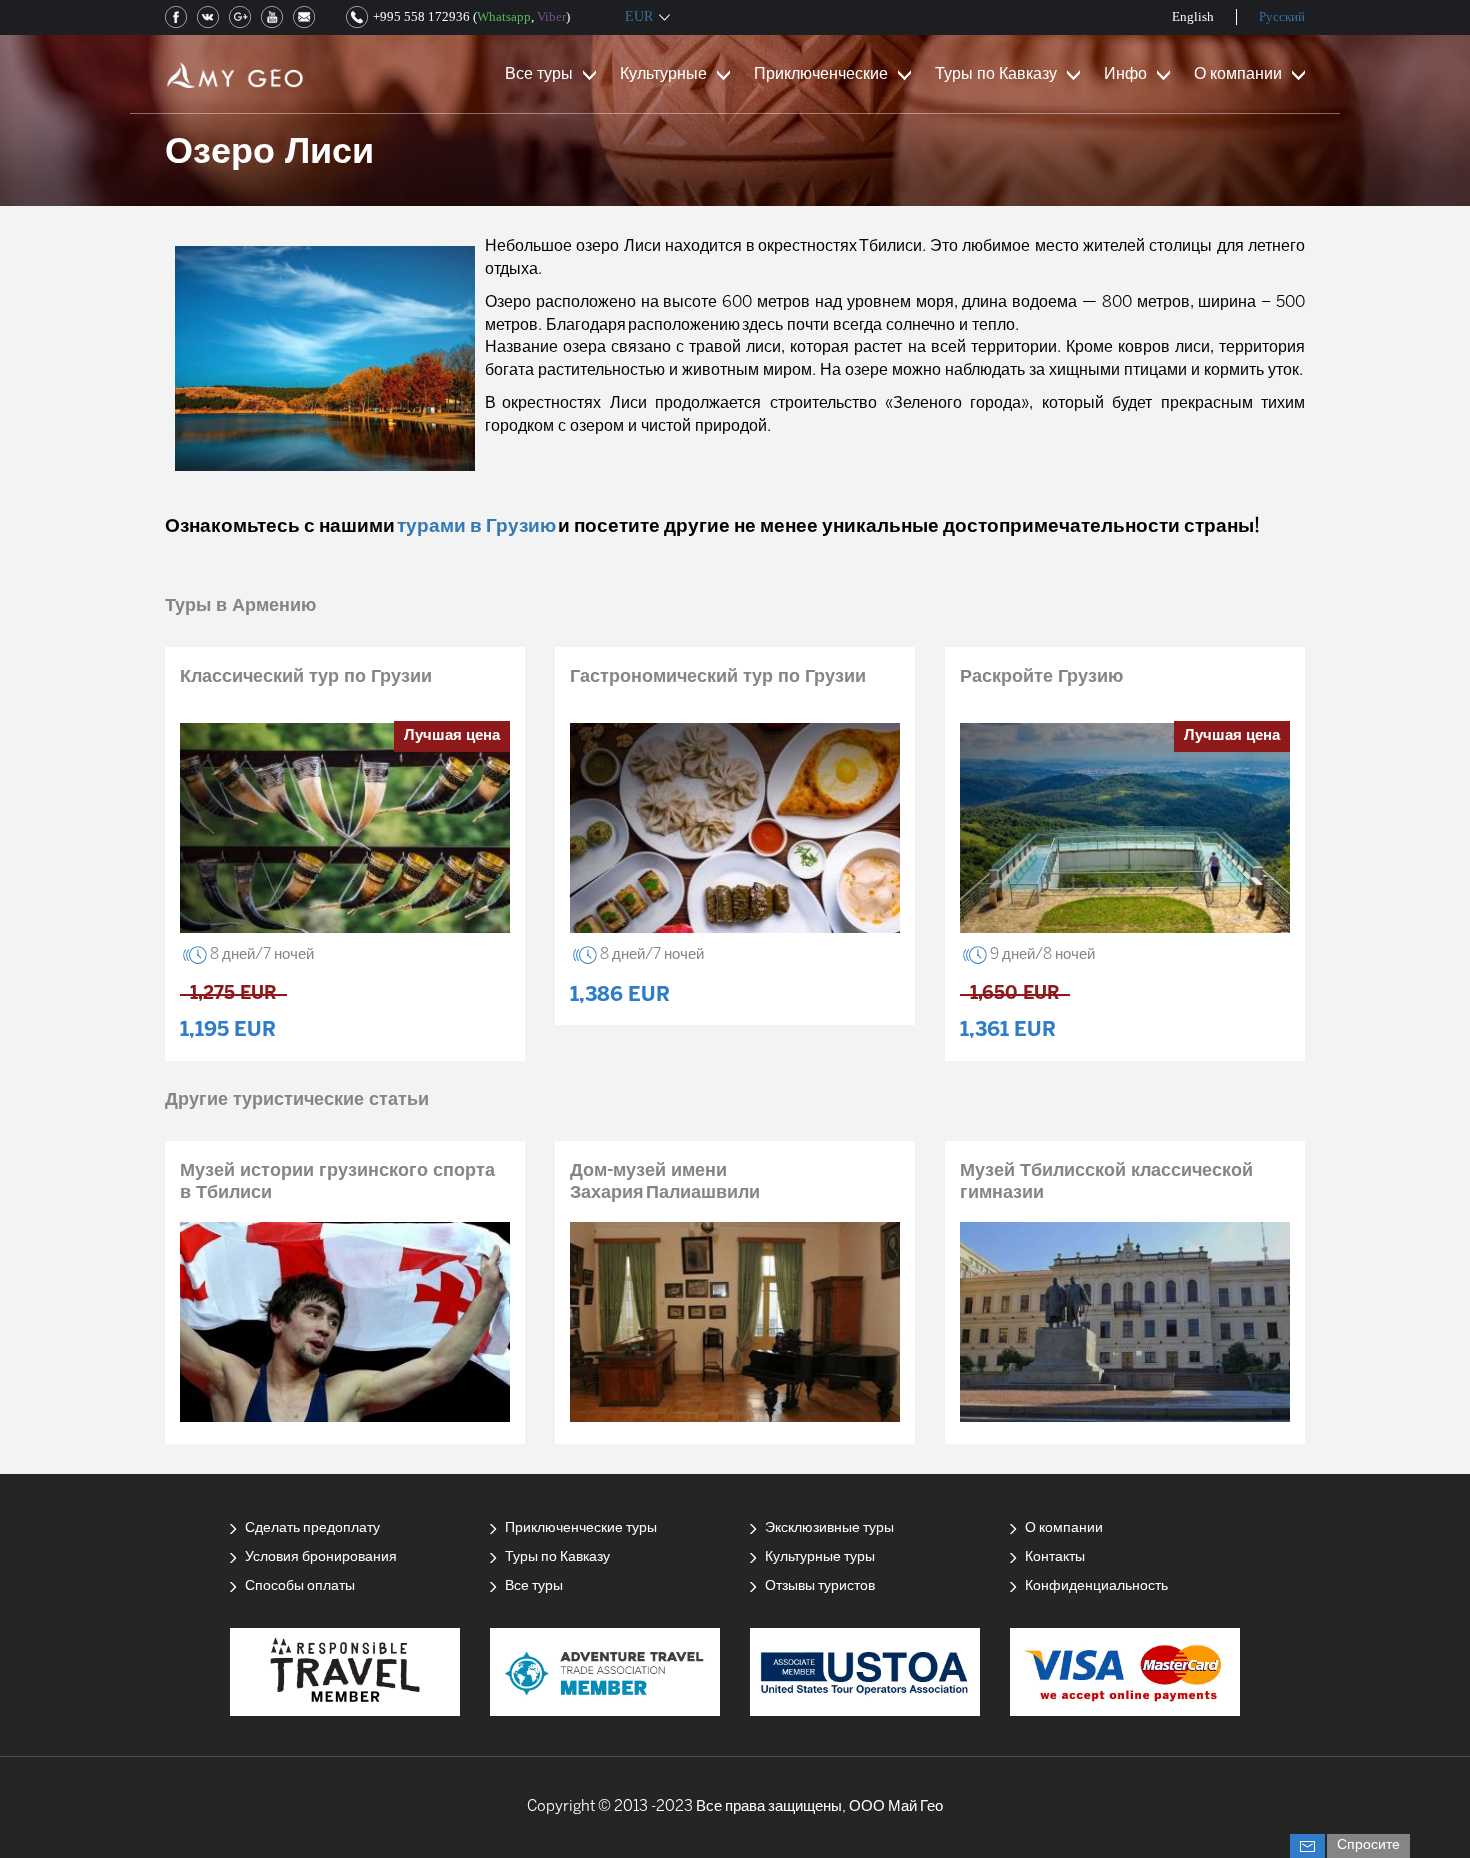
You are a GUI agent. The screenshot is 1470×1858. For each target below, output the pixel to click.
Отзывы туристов (820, 1586)
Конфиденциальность (1096, 1586)
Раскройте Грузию (1041, 677)
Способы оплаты (300, 1586)
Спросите (1368, 1845)
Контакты (1055, 1557)
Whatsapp (504, 16)
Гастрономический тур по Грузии (718, 677)
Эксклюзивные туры (829, 1528)
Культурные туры (820, 1557)
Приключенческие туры (581, 1528)
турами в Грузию (476, 527)
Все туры (539, 74)
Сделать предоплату (312, 1528)
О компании (1238, 74)
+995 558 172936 (421, 16)
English (1193, 16)
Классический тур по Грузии (306, 677)
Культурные (663, 74)
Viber (551, 16)
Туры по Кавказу (996, 74)
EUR (639, 16)
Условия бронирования (321, 1557)
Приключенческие (821, 74)
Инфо (1125, 74)
